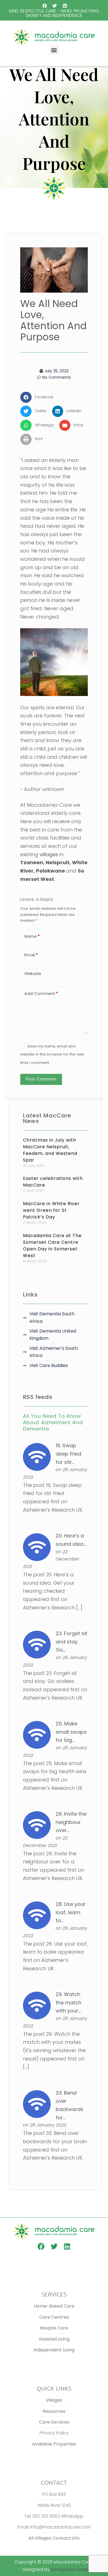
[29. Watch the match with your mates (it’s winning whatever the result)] (37, 2005)
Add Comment (41, 993)
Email (31, 955)
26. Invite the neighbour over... (71, 1822)
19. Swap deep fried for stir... (68, 1454)
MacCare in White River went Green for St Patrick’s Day (51, 1210)
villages (49, 854)
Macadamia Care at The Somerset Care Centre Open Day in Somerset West (52, 1246)
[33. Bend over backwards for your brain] (37, 2104)
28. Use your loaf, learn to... (71, 1912)
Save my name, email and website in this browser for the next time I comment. (52, 1054)
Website (33, 973)
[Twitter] (55, 6)
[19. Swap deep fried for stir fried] (37, 1457)
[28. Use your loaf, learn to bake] (37, 1915)
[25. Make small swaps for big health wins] (37, 1734)
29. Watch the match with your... (69, 2002)
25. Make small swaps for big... (71, 1732)
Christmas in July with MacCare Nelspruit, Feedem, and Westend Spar (50, 1150)
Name (32, 936)
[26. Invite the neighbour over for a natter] (37, 1825)
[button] (54, 50)
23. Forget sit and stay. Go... (71, 1642)
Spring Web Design (71, 2569)
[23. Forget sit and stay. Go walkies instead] (37, 1644)
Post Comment (41, 1079)
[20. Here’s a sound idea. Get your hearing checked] (37, 1547)
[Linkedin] (65, 6)
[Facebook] (45, 6)
